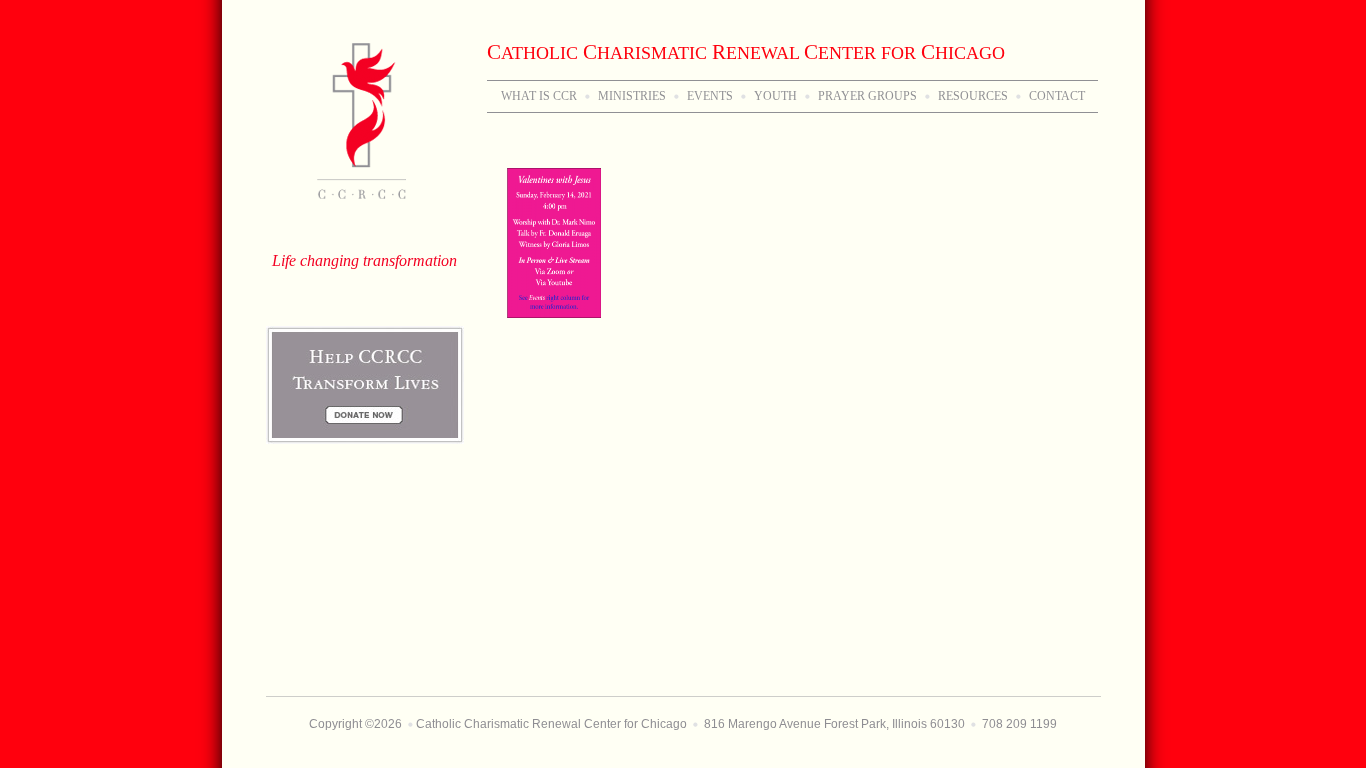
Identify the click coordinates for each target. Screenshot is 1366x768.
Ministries (632, 96)
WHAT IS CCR (539, 96)
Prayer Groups (867, 96)
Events (710, 96)
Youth (775, 96)
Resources (973, 96)
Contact (1057, 96)
